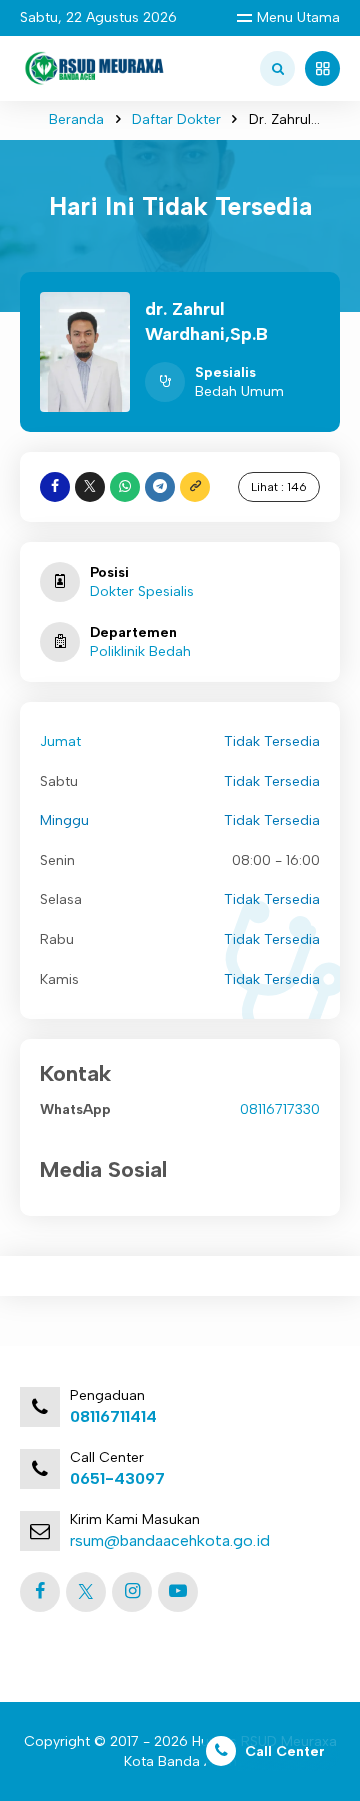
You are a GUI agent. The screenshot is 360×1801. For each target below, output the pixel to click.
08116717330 (280, 1109)
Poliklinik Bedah (140, 651)
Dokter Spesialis (142, 591)
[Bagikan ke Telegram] (160, 487)
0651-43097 (117, 1478)
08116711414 (113, 1416)
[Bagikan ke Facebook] (55, 487)
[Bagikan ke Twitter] (90, 487)
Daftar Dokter (176, 119)
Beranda (76, 119)
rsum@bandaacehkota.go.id (170, 1540)
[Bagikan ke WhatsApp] (125, 487)
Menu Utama (298, 17)
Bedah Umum (239, 391)
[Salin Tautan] (195, 487)
